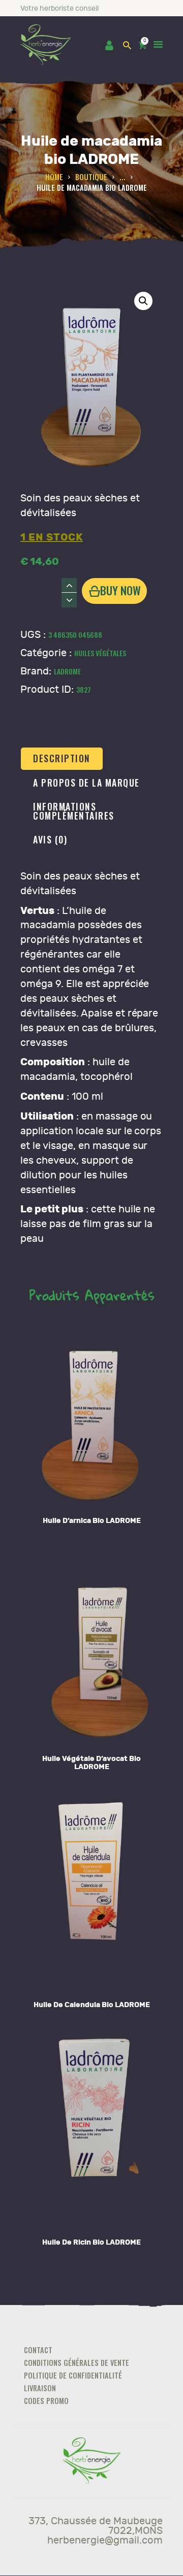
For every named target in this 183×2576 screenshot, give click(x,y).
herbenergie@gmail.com (105, 2540)
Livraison (40, 2388)
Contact (38, 2350)
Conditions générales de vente (77, 2363)
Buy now (120, 590)
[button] (143, 301)
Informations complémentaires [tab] (74, 811)
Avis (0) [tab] (50, 839)
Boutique (91, 177)
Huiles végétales (100, 653)
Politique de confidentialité (73, 2375)
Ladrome (67, 671)
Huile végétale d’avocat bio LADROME (91, 1763)
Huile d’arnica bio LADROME (92, 1521)
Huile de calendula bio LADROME (92, 2005)
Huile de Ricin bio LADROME (91, 2242)
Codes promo (46, 2401)
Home (54, 177)
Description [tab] (62, 758)
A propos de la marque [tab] (86, 783)
